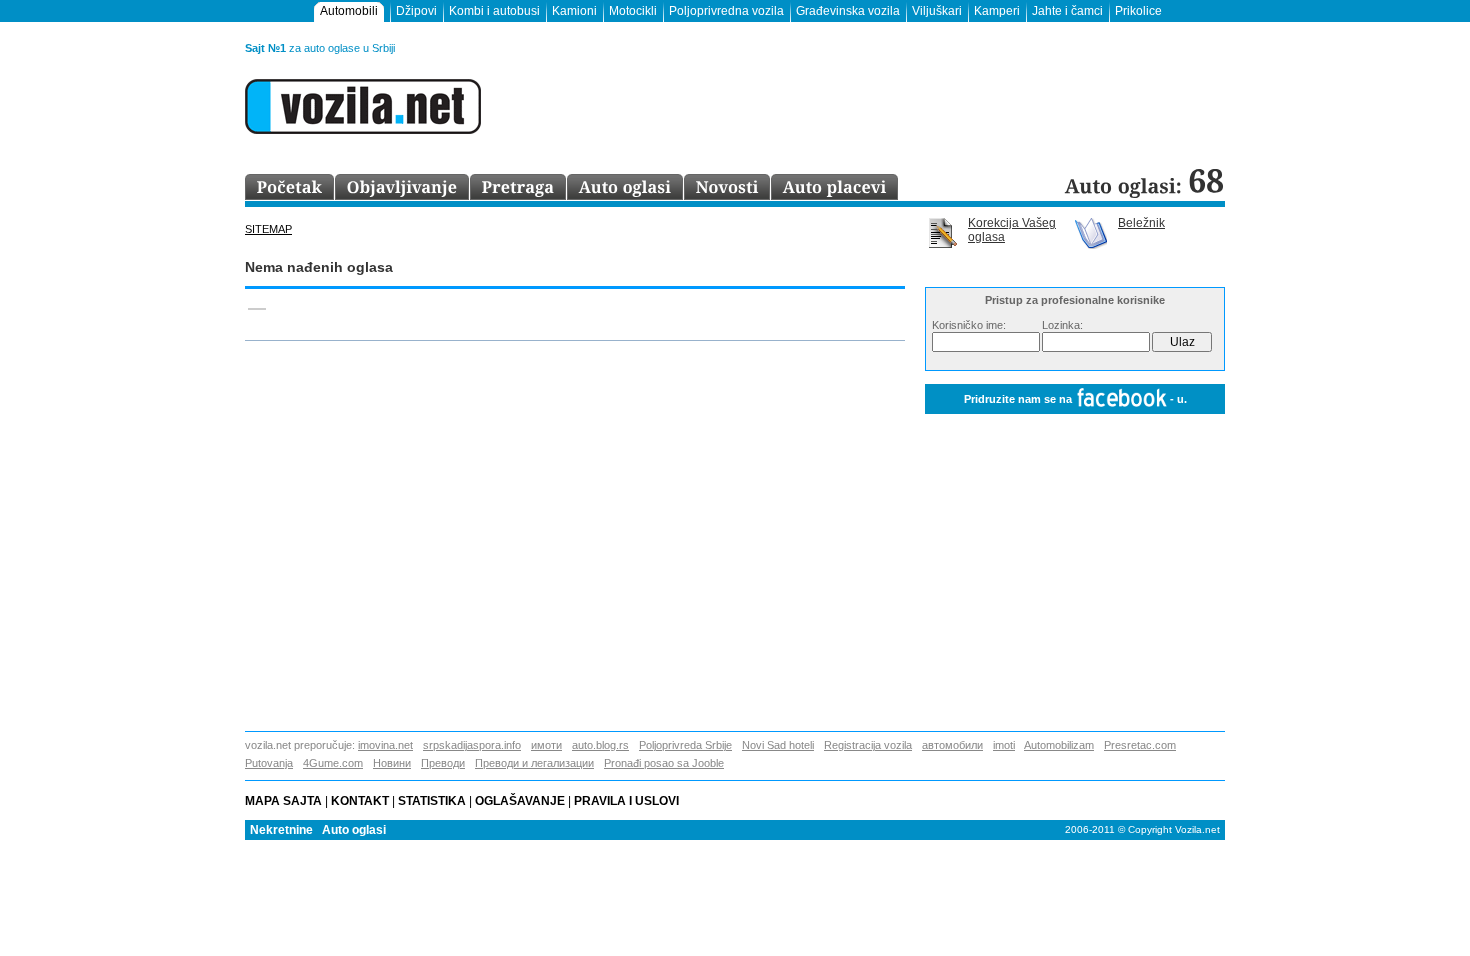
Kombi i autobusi (494, 11)
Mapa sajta (283, 801)
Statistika (432, 801)
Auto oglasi (354, 830)
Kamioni (574, 11)
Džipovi (416, 11)
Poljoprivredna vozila (726, 11)
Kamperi (997, 11)
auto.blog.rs (600, 745)
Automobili (349, 11)
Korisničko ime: (969, 325)
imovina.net (385, 745)
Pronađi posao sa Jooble (664, 763)
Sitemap (268, 229)
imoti (1004, 745)
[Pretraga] (518, 187)
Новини (392, 763)
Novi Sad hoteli (778, 745)
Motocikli (633, 11)
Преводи (443, 763)
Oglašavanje (520, 801)
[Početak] (290, 187)
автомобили (952, 745)
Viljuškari (937, 11)
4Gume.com (333, 763)
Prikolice (1138, 11)
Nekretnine (281, 830)
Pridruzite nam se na (1075, 399)
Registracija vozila (868, 745)
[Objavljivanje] (402, 187)
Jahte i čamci (1067, 11)
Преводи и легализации (534, 763)
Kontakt (360, 801)
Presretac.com (1140, 745)
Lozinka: (1062, 325)
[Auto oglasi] (625, 187)
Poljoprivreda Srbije (685, 745)
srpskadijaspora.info (472, 745)
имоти (546, 745)
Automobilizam (1059, 745)
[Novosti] (727, 187)
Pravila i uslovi (629, 801)
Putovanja (269, 763)
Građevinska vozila (848, 11)
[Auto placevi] (835, 187)
